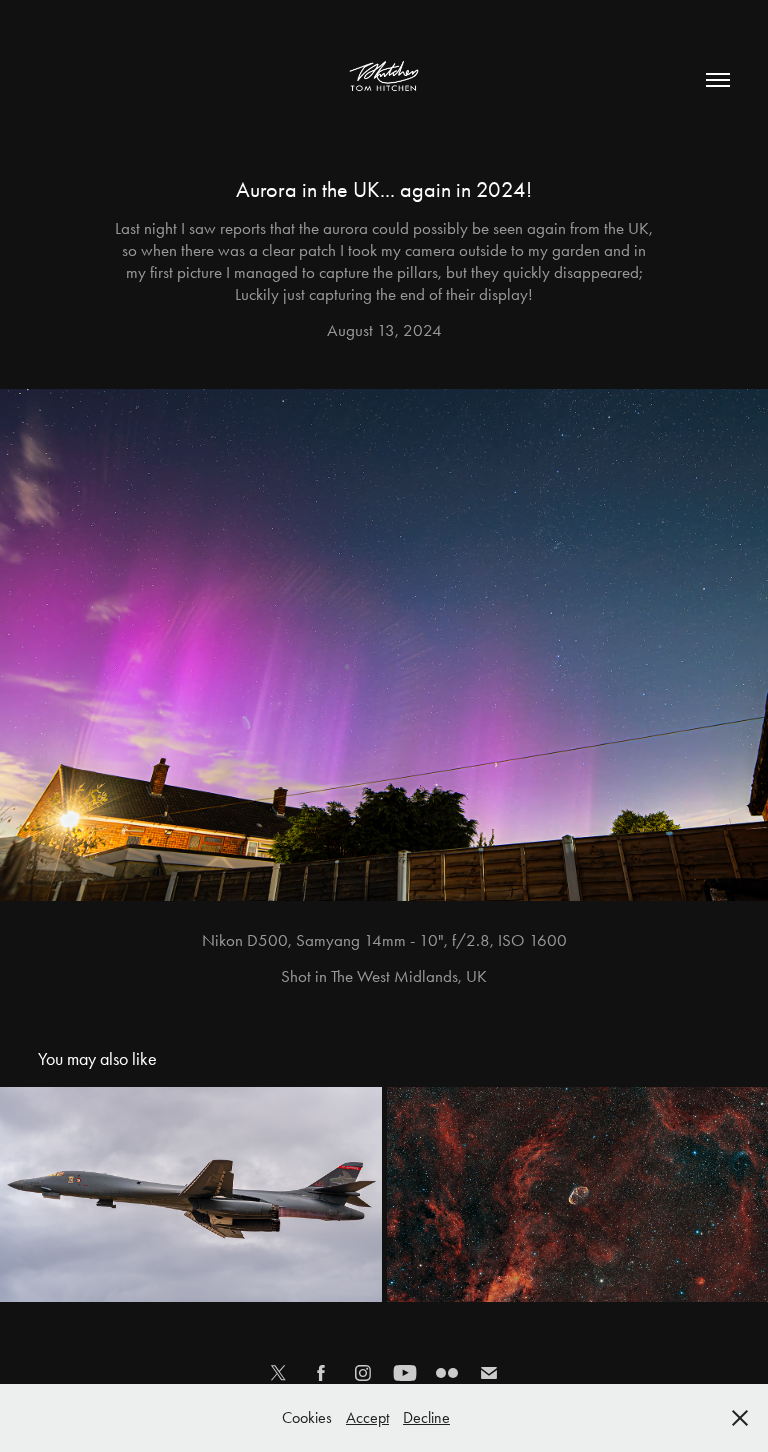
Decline (426, 1417)
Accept (367, 1417)
